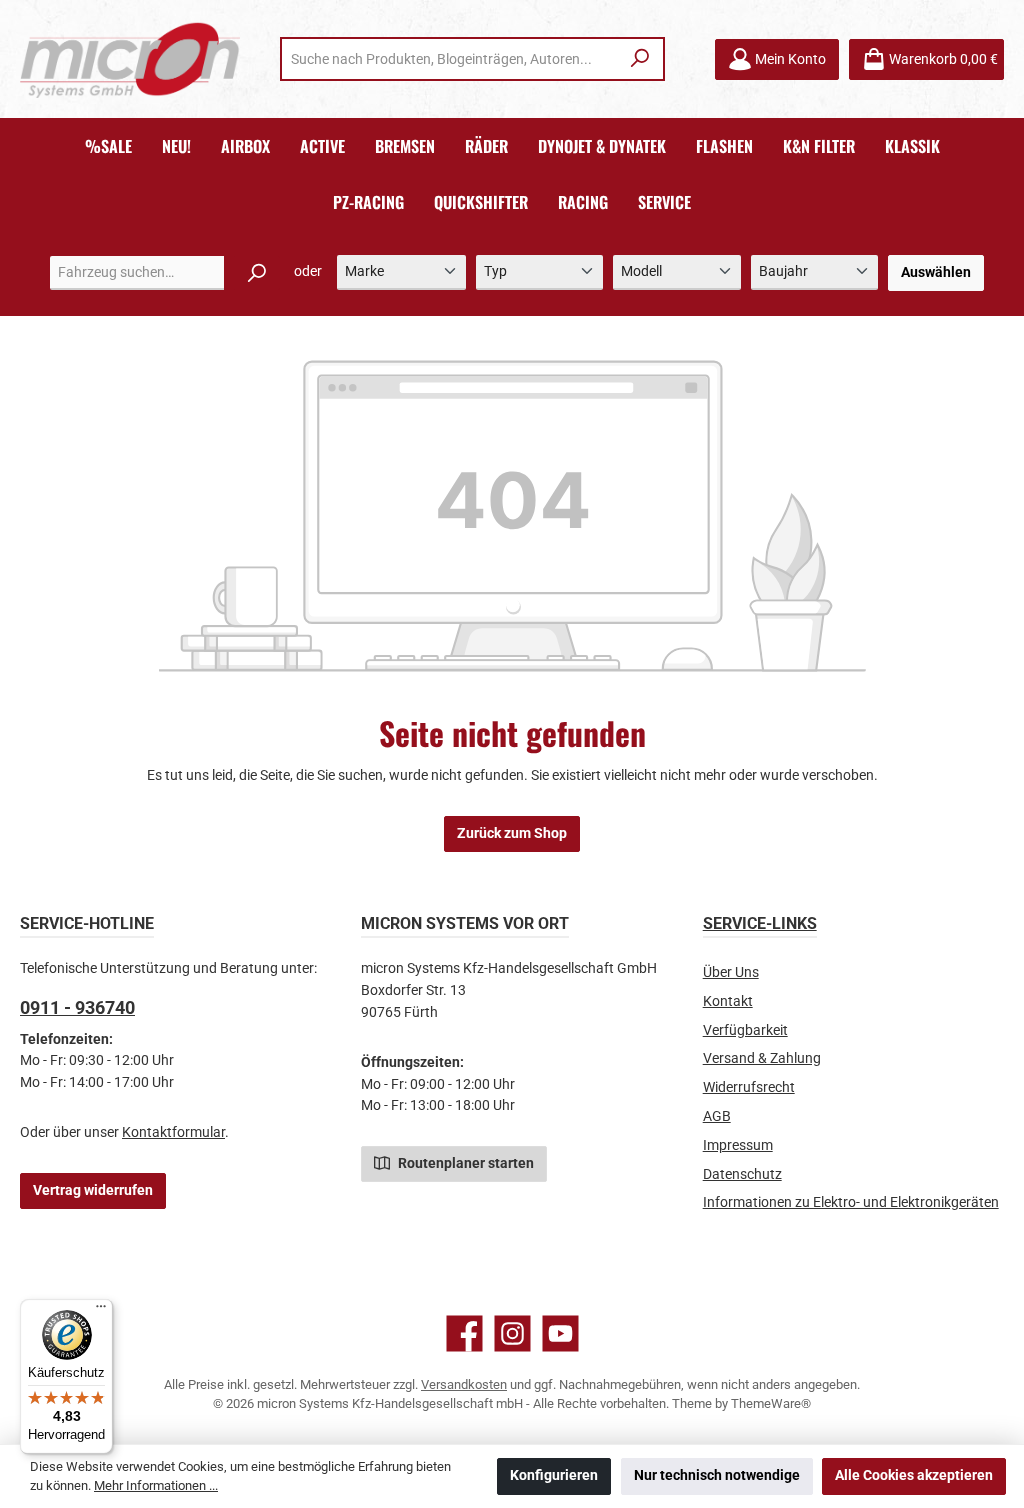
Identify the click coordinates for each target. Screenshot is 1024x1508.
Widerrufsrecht (749, 1087)
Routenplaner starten (464, 1163)
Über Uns (731, 972)
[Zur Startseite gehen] (130, 59)
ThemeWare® (771, 1403)
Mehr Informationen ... (156, 1485)
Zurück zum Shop (512, 833)
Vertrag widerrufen (93, 1190)
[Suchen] (640, 59)
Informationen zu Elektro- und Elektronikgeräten (851, 1202)
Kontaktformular (173, 1132)
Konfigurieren (554, 1475)
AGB (717, 1116)
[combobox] (450, 59)
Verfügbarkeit (745, 1030)
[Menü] (101, 1311)
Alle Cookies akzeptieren (914, 1475)
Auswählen (936, 272)
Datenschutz (742, 1174)
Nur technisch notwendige (717, 1475)
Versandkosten (464, 1384)
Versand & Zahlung (762, 1058)
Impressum (738, 1145)
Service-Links (760, 923)
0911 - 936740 (77, 1007)
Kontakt (728, 1001)
